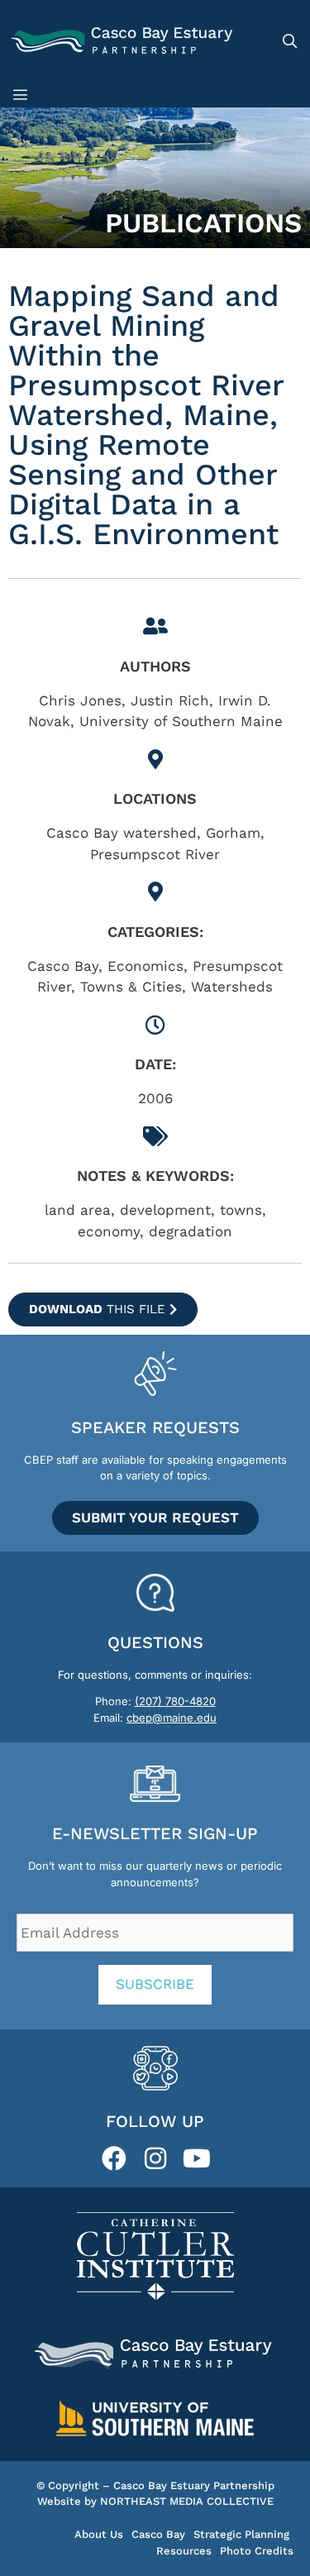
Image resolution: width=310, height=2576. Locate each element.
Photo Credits (257, 2551)
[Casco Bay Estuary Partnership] (124, 41)
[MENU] (23, 95)
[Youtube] (197, 2158)
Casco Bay (158, 2534)
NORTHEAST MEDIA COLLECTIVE (187, 2501)
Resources (184, 2551)
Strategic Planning (241, 2534)
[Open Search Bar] (289, 41)
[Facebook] (114, 2158)
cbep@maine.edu (172, 1718)
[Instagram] (155, 2158)
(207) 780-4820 (175, 1701)
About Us (99, 2534)
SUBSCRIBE (155, 1984)
